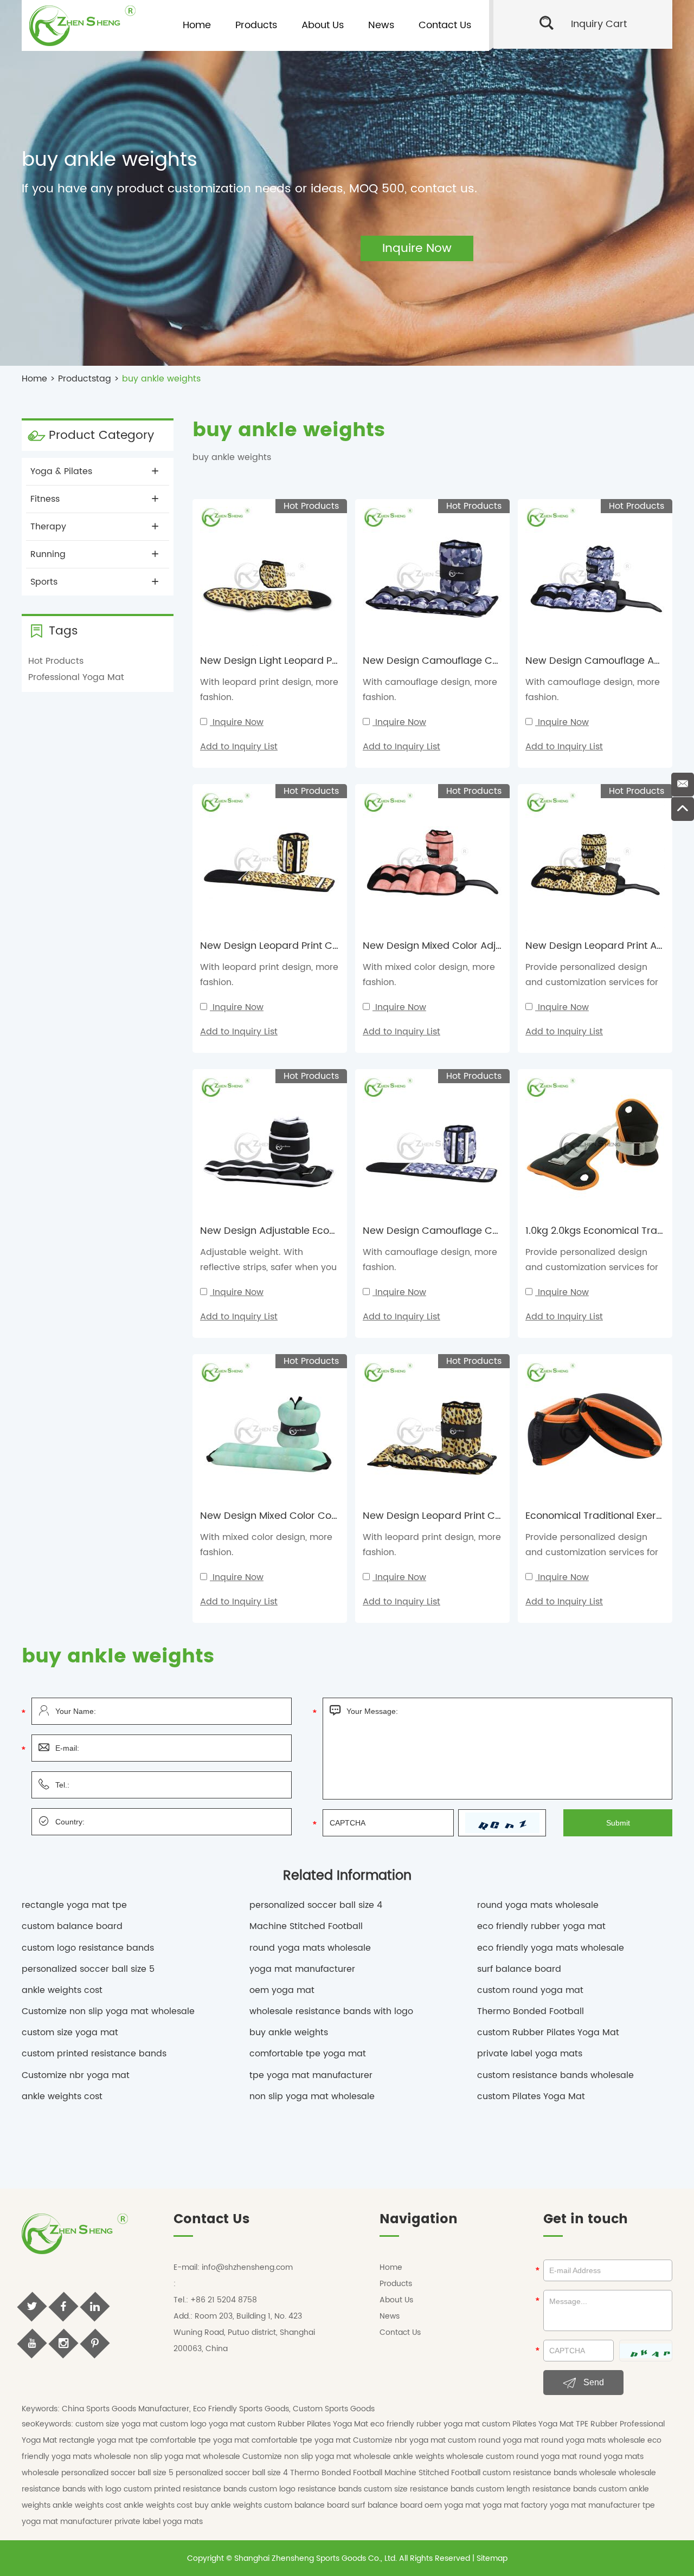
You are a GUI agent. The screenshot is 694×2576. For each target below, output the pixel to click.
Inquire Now (238, 722)
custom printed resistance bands (94, 2054)
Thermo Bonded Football (531, 2011)
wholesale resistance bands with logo (331, 2011)
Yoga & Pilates (61, 471)
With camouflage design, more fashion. (430, 690)
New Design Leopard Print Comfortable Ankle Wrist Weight (501, 1516)
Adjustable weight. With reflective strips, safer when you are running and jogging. (268, 1267)
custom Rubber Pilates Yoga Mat (548, 2033)
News (381, 25)
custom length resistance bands (537, 2489)
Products (256, 25)
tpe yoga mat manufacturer (311, 2075)
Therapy (48, 527)
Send (593, 2382)
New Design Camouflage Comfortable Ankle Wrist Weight (500, 661)
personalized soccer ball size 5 (88, 1969)
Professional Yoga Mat (76, 677)
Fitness (45, 499)
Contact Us (445, 25)
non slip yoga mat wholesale (312, 2096)
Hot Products (56, 661)
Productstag (85, 379)
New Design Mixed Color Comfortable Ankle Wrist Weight (335, 1516)
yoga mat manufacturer (302, 1969)
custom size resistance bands (420, 2489)
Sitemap (492, 2558)
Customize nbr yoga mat (76, 2075)
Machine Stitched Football (306, 1926)
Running (48, 554)
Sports (44, 582)
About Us (323, 25)
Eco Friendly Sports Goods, (242, 2409)
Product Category (101, 435)
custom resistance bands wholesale (555, 2075)
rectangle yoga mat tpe (74, 1905)
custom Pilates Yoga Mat (531, 2096)
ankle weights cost (62, 1990)
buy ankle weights (289, 2033)
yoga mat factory (516, 2505)
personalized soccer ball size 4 (316, 1905)
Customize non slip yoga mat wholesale (108, 2011)
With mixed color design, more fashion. (429, 975)
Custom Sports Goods (334, 2409)
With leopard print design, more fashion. (269, 690)
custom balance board (72, 1926)
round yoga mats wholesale (538, 1905)
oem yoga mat (282, 1990)
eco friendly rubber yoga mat (541, 1926)
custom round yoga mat (530, 1990)
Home (197, 25)
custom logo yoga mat (204, 2424)
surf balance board (519, 1969)
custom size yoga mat (70, 2033)
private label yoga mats (530, 2054)
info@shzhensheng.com (247, 2267)
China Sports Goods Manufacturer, (126, 2409)
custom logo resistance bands (88, 1948)
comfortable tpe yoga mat (308, 2054)
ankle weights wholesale (439, 2457)
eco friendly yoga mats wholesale (551, 1948)
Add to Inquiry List (239, 747)
